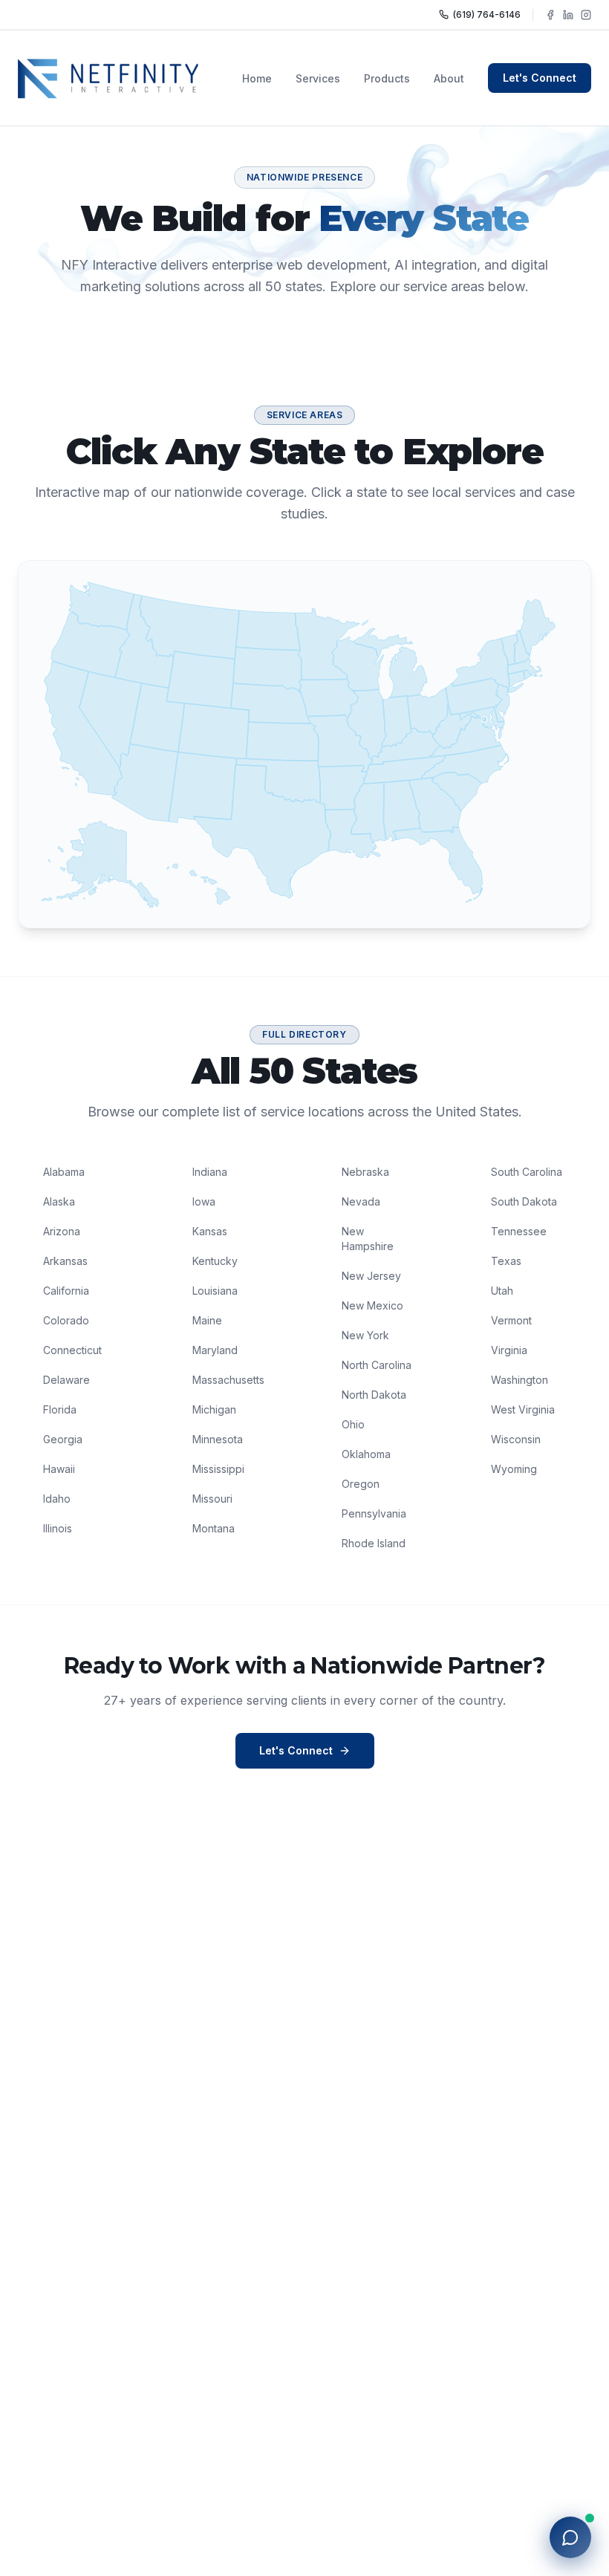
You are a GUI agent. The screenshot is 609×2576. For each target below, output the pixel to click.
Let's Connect (540, 78)
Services (318, 78)
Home (257, 78)
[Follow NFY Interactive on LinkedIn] (568, 15)
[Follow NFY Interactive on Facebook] (550, 15)
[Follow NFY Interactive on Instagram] (586, 15)
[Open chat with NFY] (570, 2537)
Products (387, 78)
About (449, 78)
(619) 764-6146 (487, 14)
